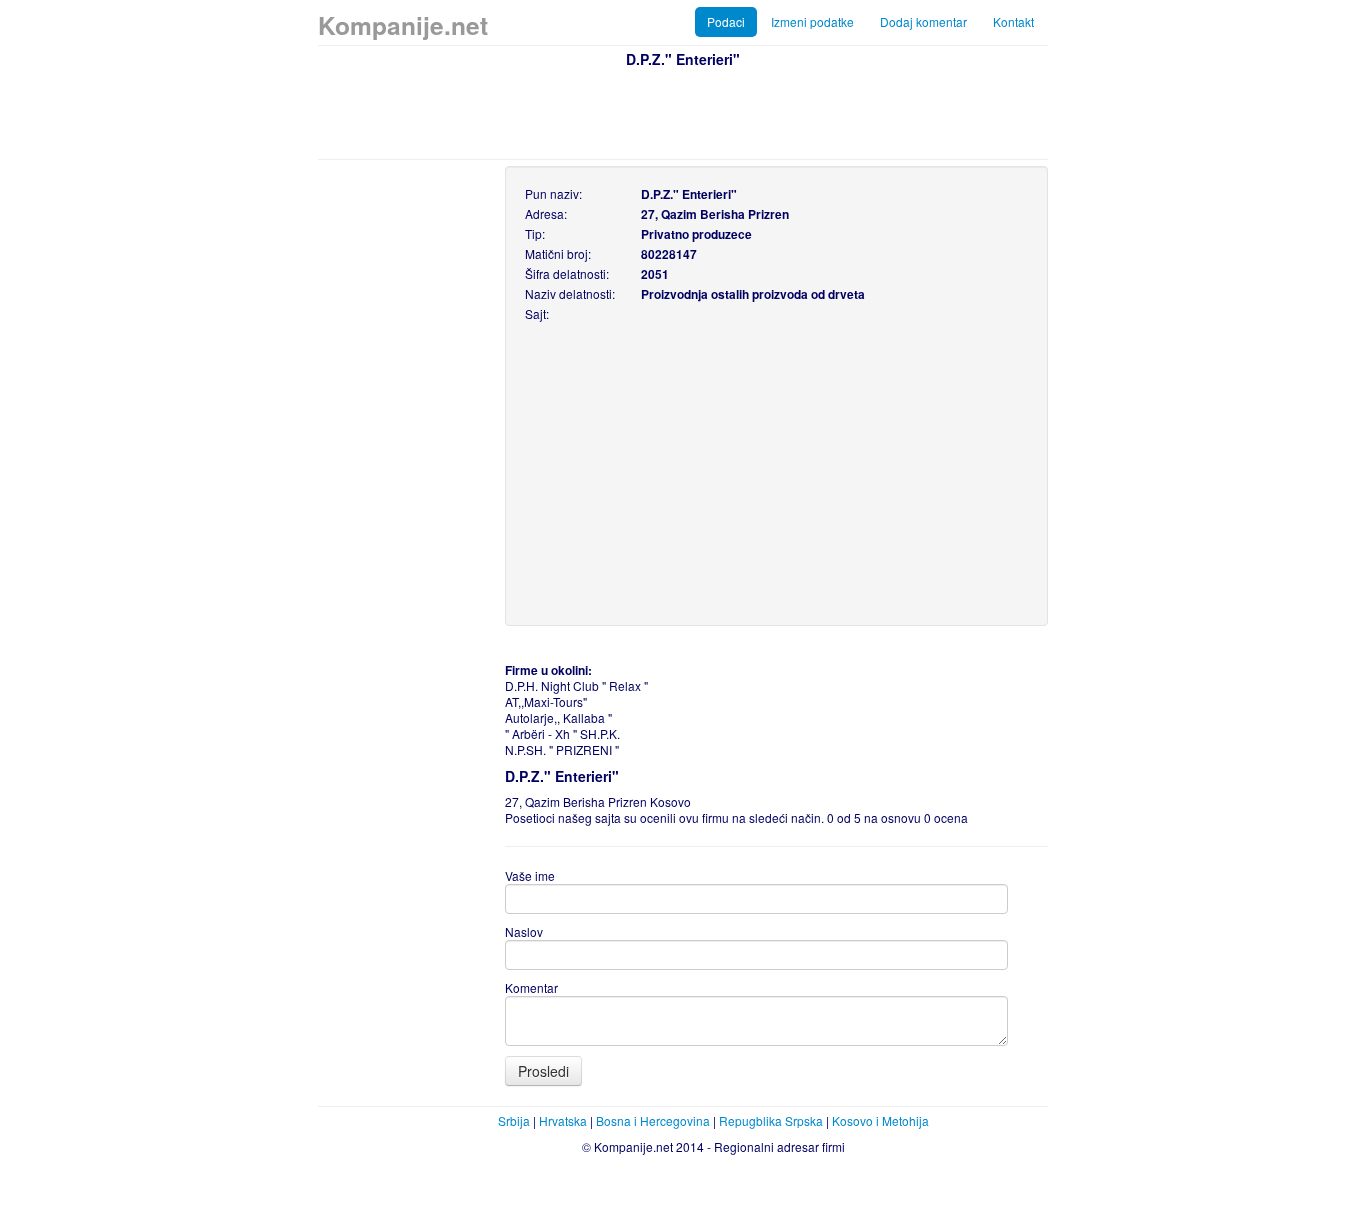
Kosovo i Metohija (880, 1120)
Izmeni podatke (812, 21)
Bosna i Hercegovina (653, 1120)
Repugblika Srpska (771, 1120)
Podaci (726, 21)
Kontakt (1013, 21)
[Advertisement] (683, 111)
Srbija (514, 1120)
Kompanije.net (403, 25)
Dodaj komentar (923, 21)
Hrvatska (563, 1120)
